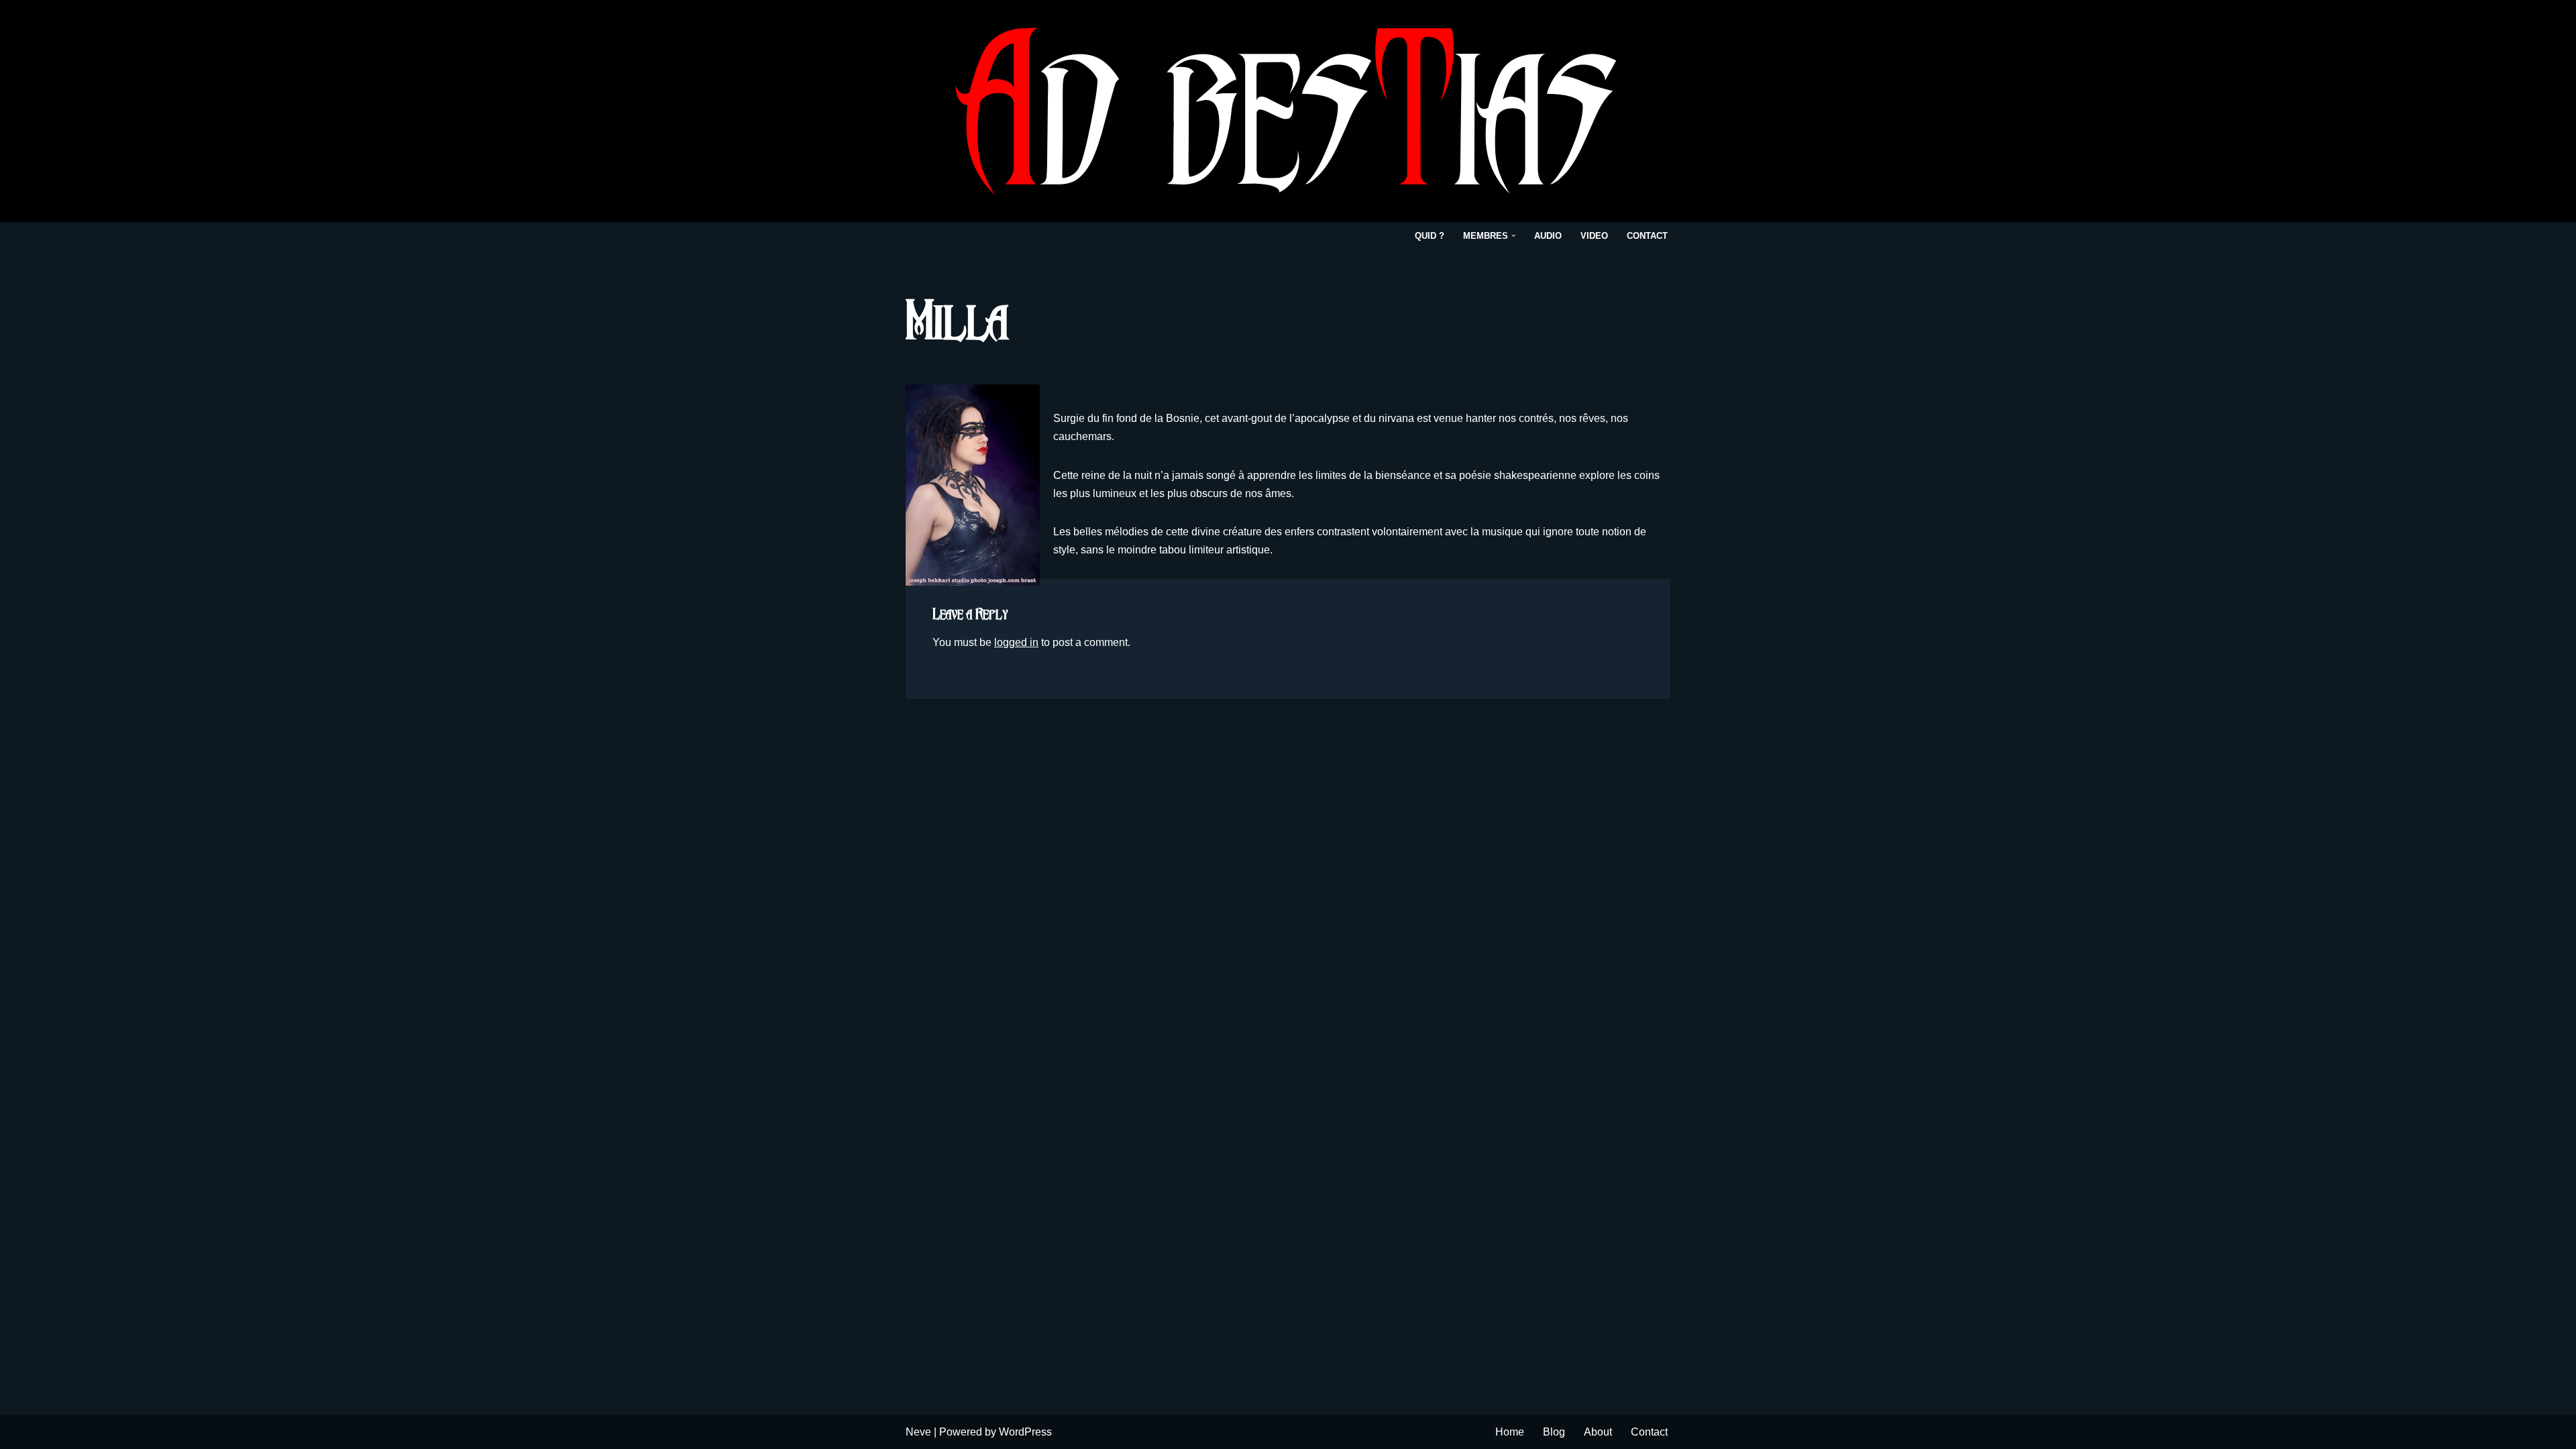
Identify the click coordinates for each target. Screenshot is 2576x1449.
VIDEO (1594, 236)
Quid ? (1430, 236)
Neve (918, 1432)
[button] (1513, 235)
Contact (1647, 236)
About (1598, 1432)
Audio (1548, 236)
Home (1510, 1432)
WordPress (1025, 1432)
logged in (1016, 642)
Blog (1554, 1432)
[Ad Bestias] (1288, 111)
